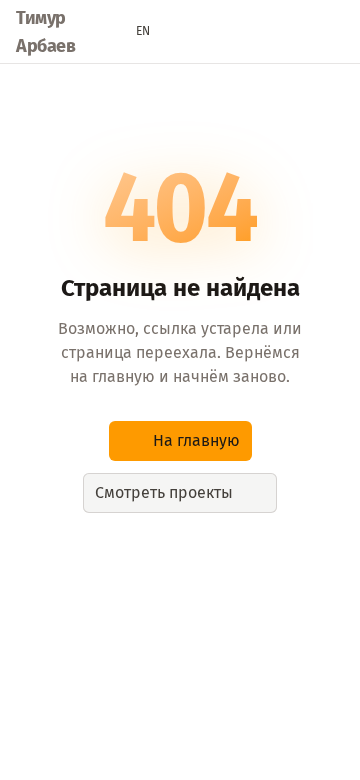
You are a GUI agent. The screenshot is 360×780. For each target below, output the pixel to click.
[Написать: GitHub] (296, 32)
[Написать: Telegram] (258, 32)
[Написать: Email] (220, 32)
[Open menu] (334, 32)
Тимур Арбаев (45, 32)
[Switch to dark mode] (182, 32)
